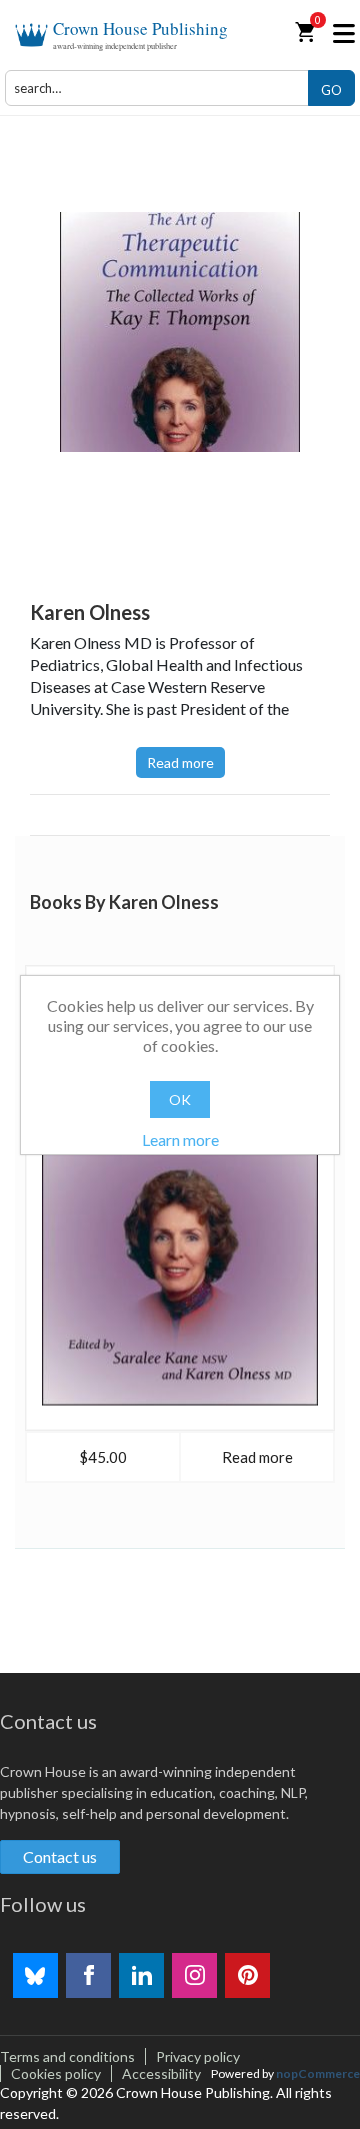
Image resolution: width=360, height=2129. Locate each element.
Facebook (88, 1975)
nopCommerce (318, 2073)
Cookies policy (56, 2073)
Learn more (180, 1139)
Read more (180, 762)
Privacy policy (198, 2056)
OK (180, 1099)
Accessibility (161, 2073)
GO (331, 90)
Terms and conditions (67, 2056)
